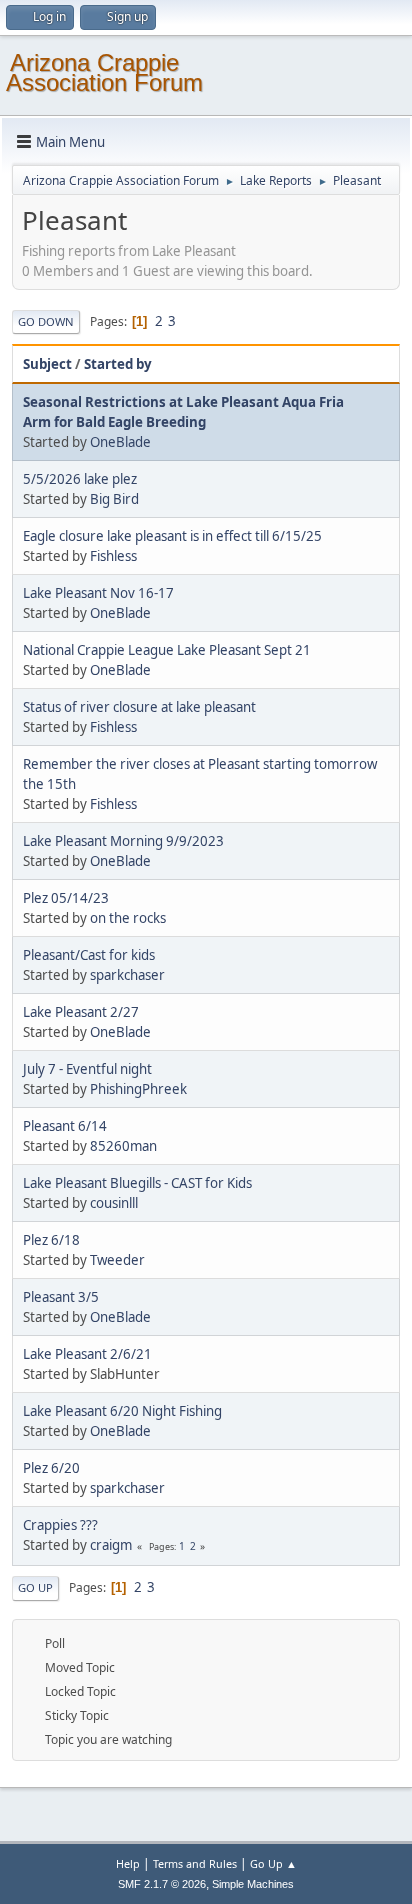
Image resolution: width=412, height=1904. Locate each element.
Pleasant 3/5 (61, 1297)
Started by (118, 364)
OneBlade (120, 442)
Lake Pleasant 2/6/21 (87, 1354)
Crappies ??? (60, 1525)
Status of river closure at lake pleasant (139, 707)
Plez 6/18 (51, 1240)
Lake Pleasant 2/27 (81, 1012)
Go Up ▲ (273, 1863)
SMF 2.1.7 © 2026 (162, 1884)
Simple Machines (253, 1884)
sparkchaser (127, 975)
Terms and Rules (195, 1863)
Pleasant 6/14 (65, 1126)
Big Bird (114, 499)
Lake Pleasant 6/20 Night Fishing (122, 1411)
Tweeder (117, 1260)
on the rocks (128, 918)
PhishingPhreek (138, 1089)
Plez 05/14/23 (66, 898)
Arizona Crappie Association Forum (104, 72)
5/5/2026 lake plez (80, 479)
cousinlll (114, 1203)
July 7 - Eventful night (87, 1069)
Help (128, 1863)
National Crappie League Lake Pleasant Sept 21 (167, 650)
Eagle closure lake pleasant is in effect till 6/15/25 (172, 536)
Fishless (113, 556)
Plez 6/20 (51, 1468)
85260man (123, 1146)
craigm (111, 1545)
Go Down (46, 321)
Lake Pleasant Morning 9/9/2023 (123, 841)
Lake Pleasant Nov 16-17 (98, 593)
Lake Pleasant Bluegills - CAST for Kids (137, 1183)
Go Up (35, 1587)
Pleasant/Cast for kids (89, 955)
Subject (47, 364)
